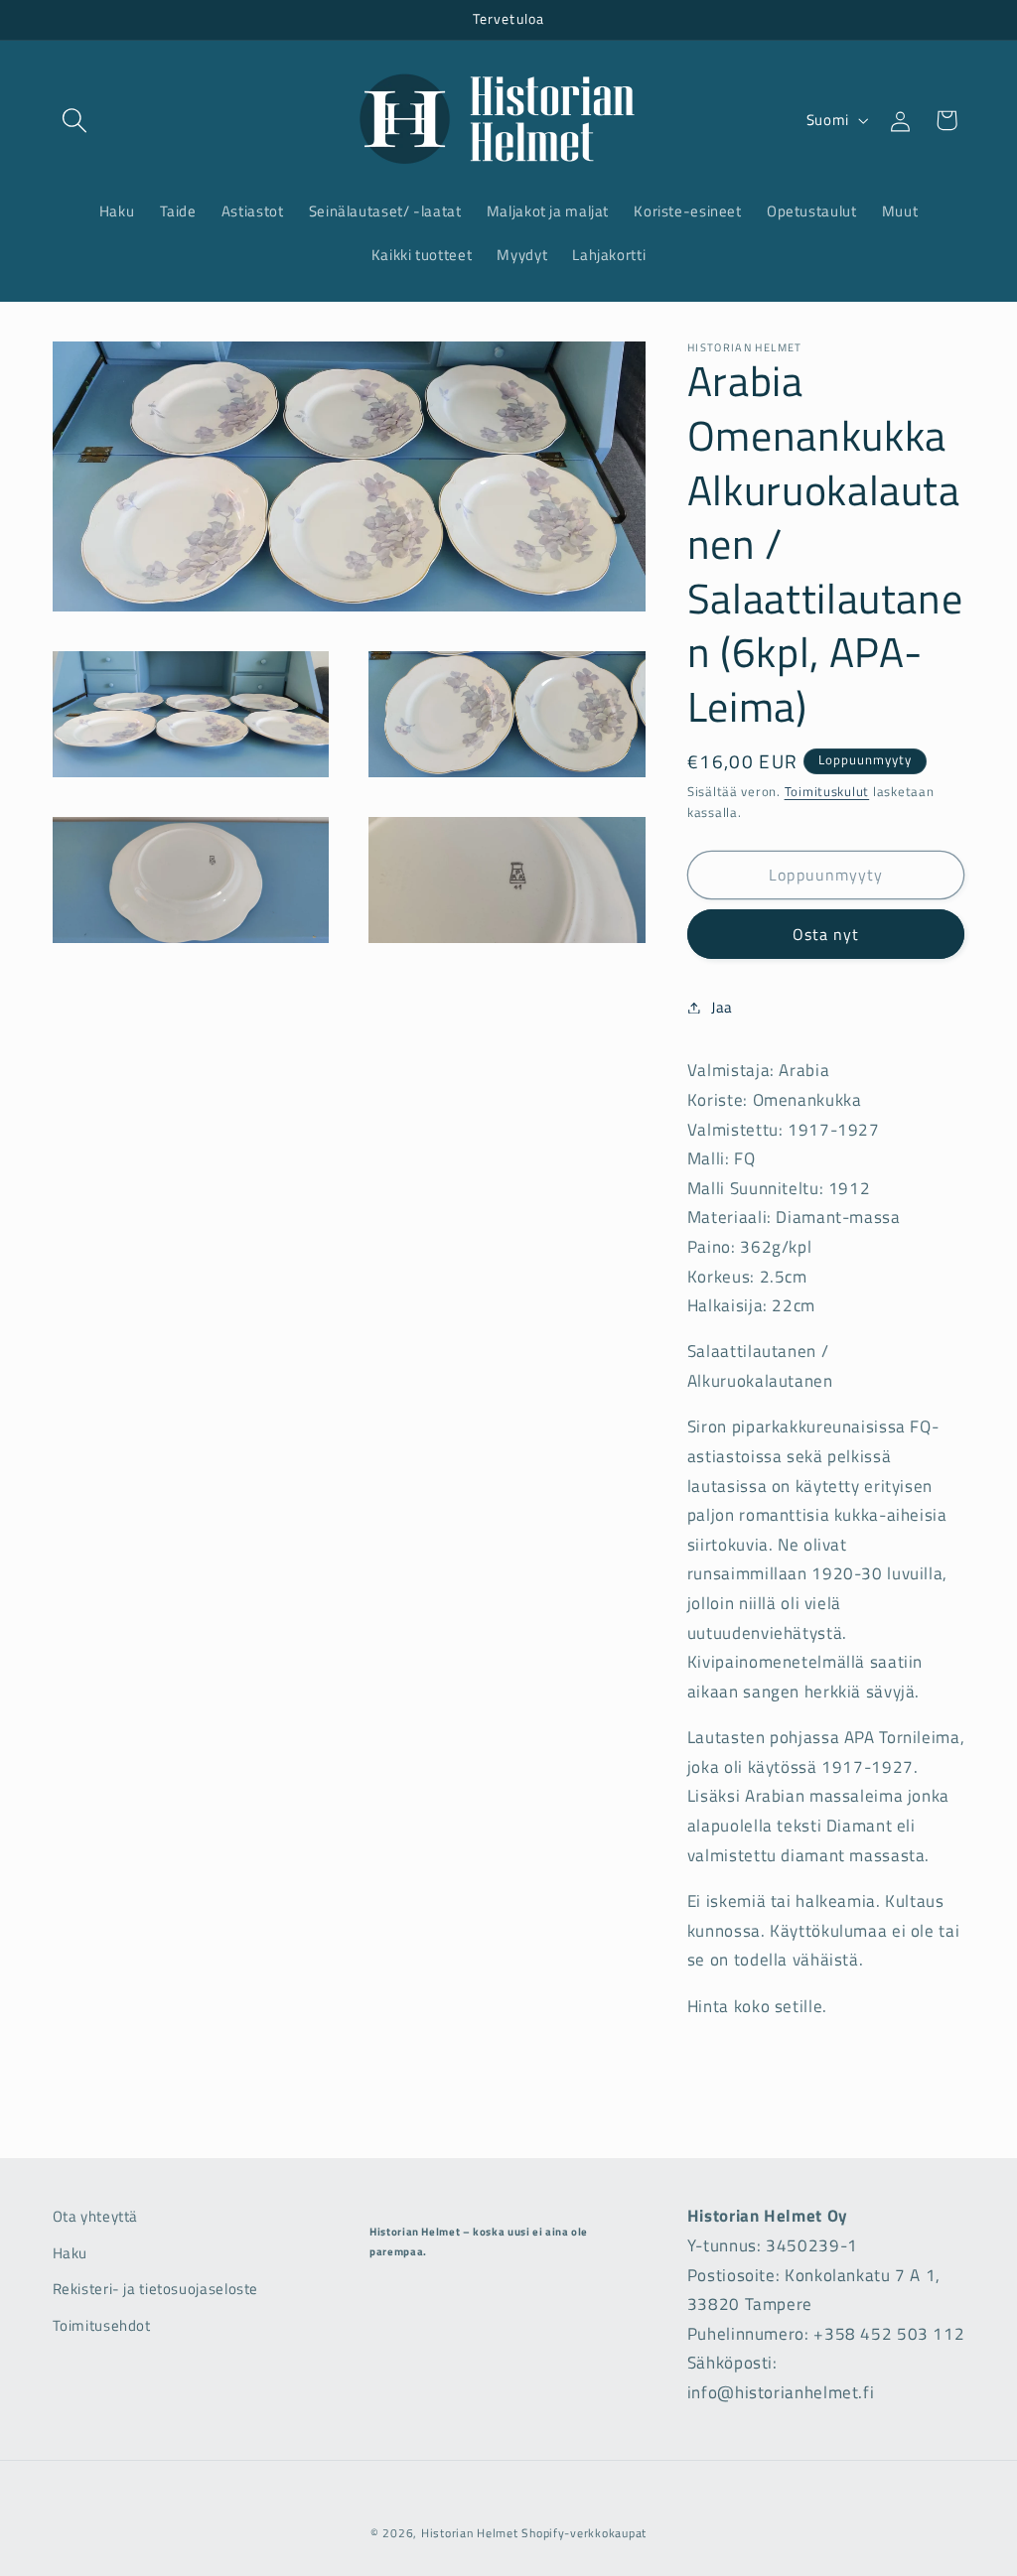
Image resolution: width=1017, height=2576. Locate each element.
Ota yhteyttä (96, 2216)
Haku (71, 2253)
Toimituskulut (827, 792)
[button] (75, 120)
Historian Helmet (470, 2533)
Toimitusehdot (102, 2325)
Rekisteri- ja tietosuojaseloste (156, 2289)
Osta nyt (826, 934)
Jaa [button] (722, 1007)
